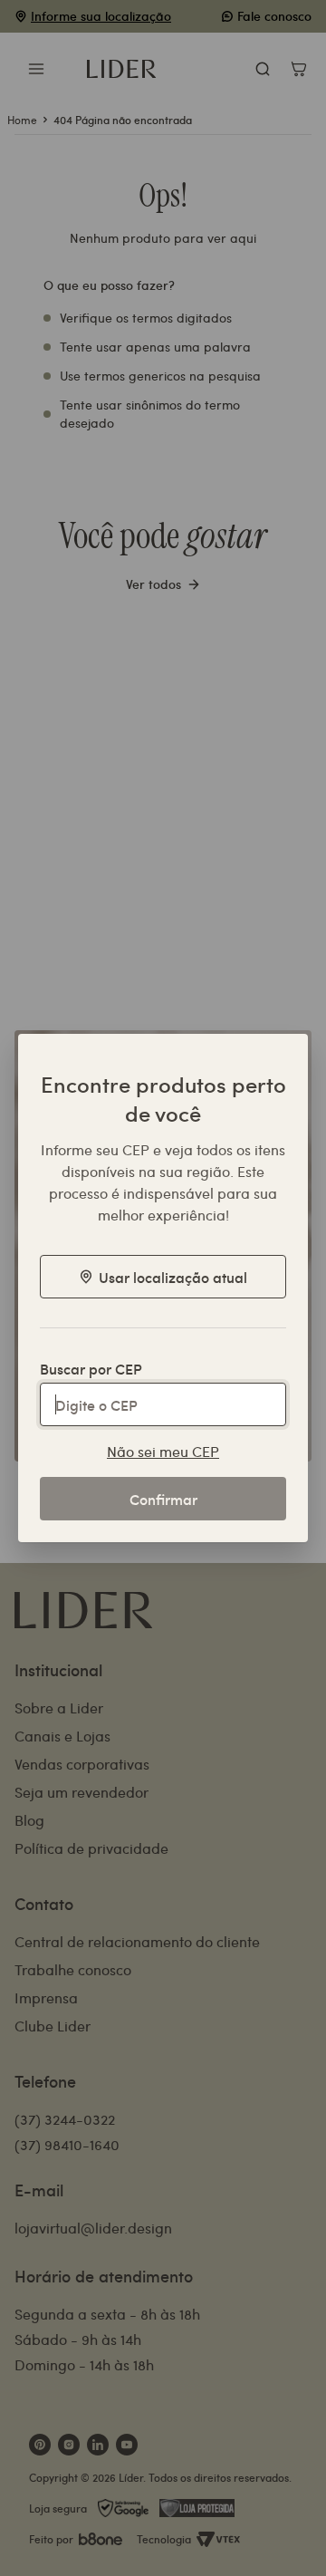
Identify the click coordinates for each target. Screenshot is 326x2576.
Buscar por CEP (91, 1368)
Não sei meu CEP (163, 1451)
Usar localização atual (173, 1277)
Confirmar (163, 1499)
